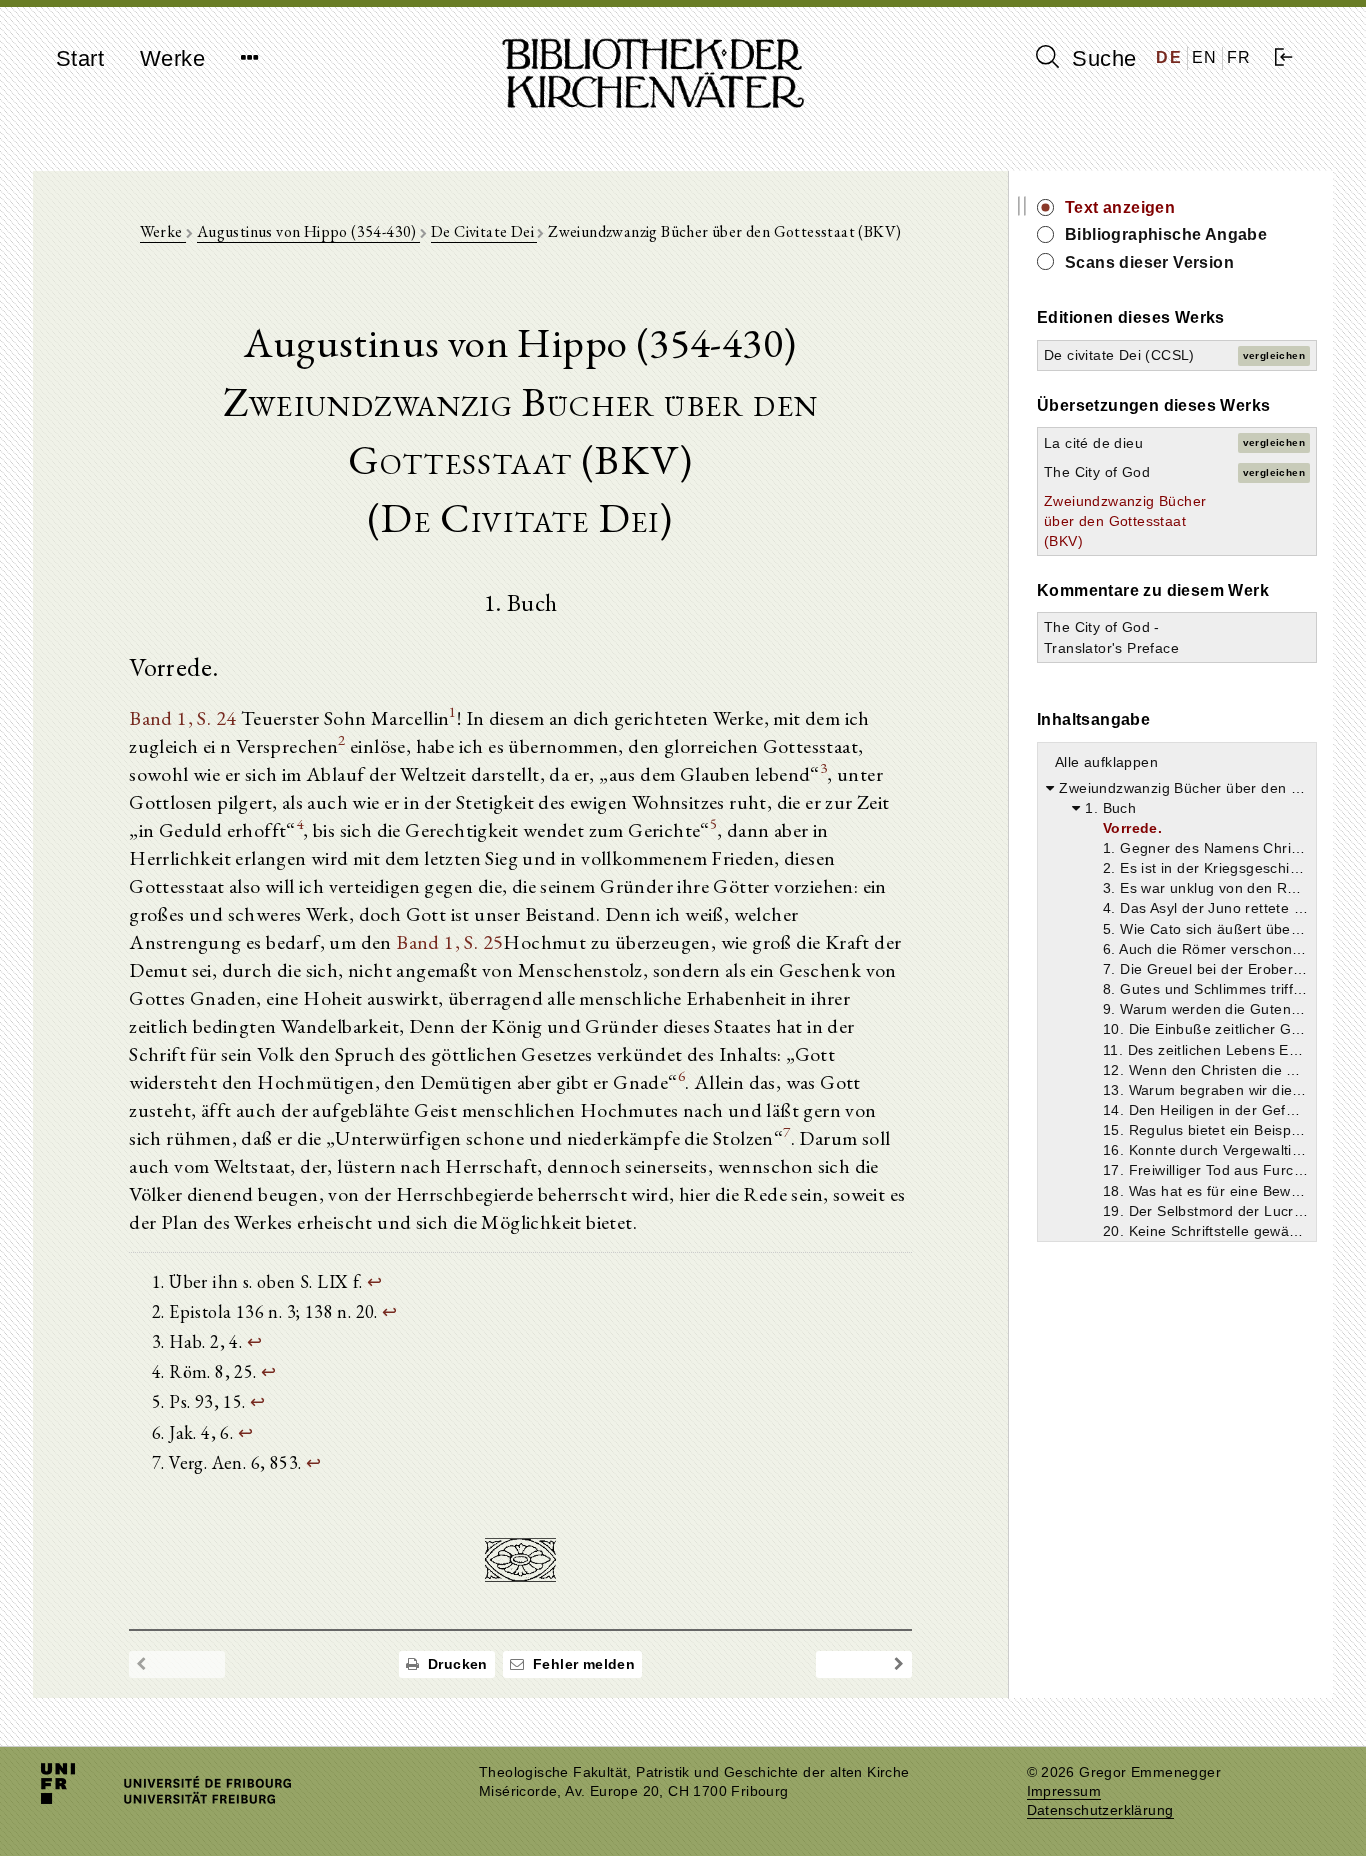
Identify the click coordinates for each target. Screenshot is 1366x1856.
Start (80, 58)
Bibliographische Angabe (1166, 234)
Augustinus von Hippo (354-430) (308, 231)
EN (1205, 57)
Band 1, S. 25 (449, 942)
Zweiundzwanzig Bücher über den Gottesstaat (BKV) (1125, 521)
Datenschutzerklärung (1100, 1810)
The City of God (1097, 472)
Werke (172, 58)
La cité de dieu (1093, 443)
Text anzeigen (1120, 207)
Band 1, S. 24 (182, 718)
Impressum (1064, 1791)
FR (1239, 57)
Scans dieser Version (1149, 262)
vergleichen (1274, 355)
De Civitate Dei (484, 231)
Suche (1101, 58)
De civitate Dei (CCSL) (1119, 355)
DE (1169, 57)
